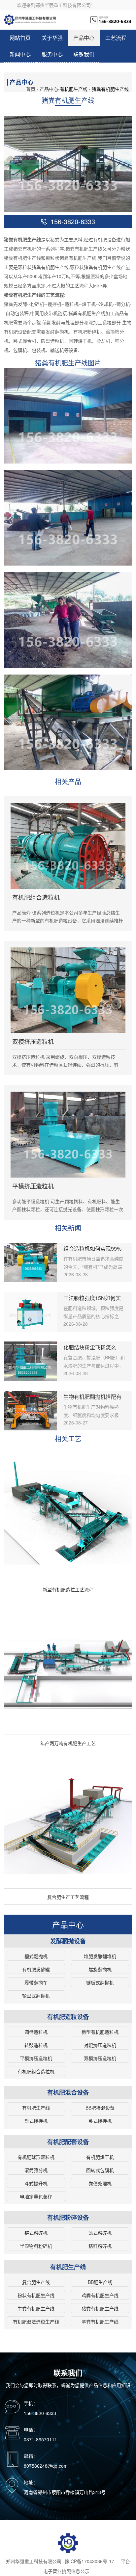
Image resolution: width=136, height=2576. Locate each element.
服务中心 (52, 54)
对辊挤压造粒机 (100, 2045)
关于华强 (52, 38)
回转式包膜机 (100, 2170)
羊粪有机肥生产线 (100, 2322)
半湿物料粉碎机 (36, 2246)
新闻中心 (20, 54)
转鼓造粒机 (36, 2045)
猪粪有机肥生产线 (100, 2308)
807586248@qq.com (46, 2466)
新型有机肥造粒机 (100, 2032)
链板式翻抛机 (100, 1982)
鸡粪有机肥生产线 (100, 2295)
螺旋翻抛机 (100, 1969)
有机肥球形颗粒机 (36, 2157)
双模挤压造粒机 (100, 2058)
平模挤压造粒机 (36, 2058)
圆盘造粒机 (36, 2032)
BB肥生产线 (100, 2282)
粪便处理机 (100, 2183)
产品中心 (84, 38)
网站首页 (20, 38)
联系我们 (84, 54)
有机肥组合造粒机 (36, 2071)
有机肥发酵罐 (36, 1969)
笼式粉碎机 (100, 2233)
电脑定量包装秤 (36, 2196)
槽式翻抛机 (36, 1956)
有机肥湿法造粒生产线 (36, 2322)
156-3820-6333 (40, 2413)
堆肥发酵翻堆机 (100, 1956)
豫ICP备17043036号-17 (89, 2561)
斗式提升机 (36, 2183)
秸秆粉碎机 (100, 2246)
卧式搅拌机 (100, 2121)
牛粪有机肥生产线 (36, 2308)
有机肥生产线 (36, 2108)
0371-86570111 (40, 2439)
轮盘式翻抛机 (36, 1996)
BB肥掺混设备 (100, 2108)
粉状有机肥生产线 (36, 2295)
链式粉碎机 (36, 2233)
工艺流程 (116, 38)
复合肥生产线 (36, 2282)
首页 (31, 89)
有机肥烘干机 (100, 2157)
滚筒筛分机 (36, 2170)
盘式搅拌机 (36, 2121)
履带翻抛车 (36, 1982)
